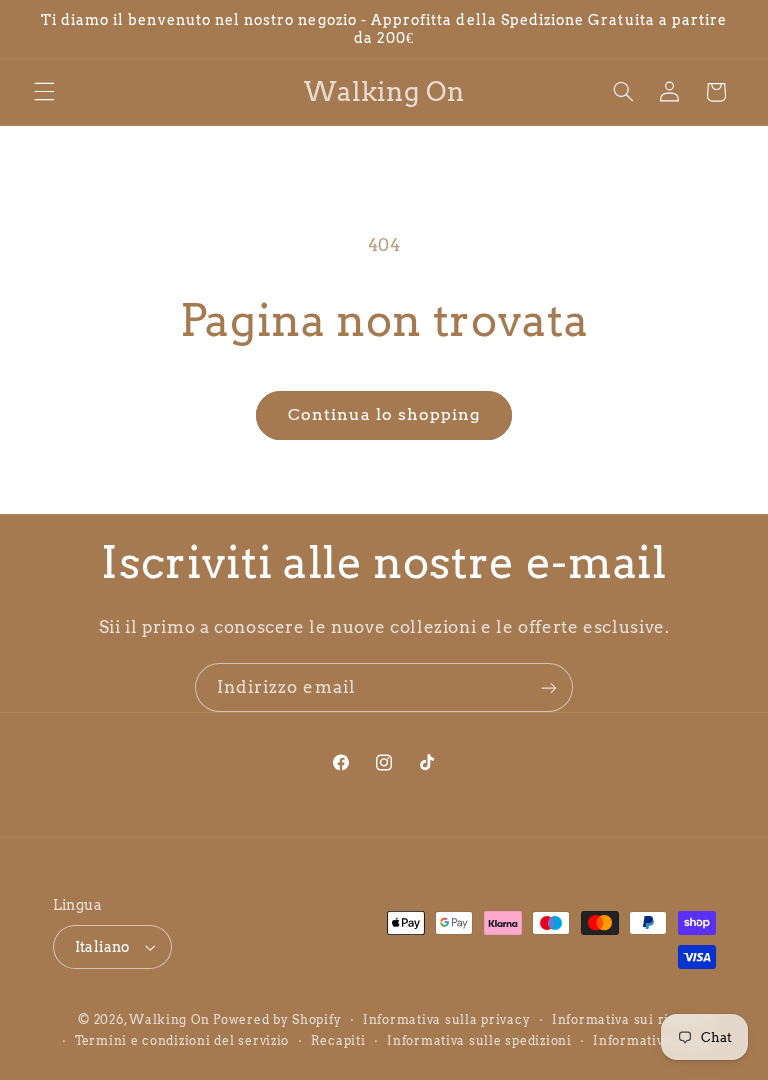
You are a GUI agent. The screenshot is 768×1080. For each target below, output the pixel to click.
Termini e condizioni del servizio (182, 1041)
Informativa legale (654, 1041)
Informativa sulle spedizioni (479, 1041)
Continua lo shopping (384, 414)
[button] (44, 92)
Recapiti (338, 1041)
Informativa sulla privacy (446, 1020)
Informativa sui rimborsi (634, 1020)
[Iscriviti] (549, 687)
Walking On (169, 1020)
